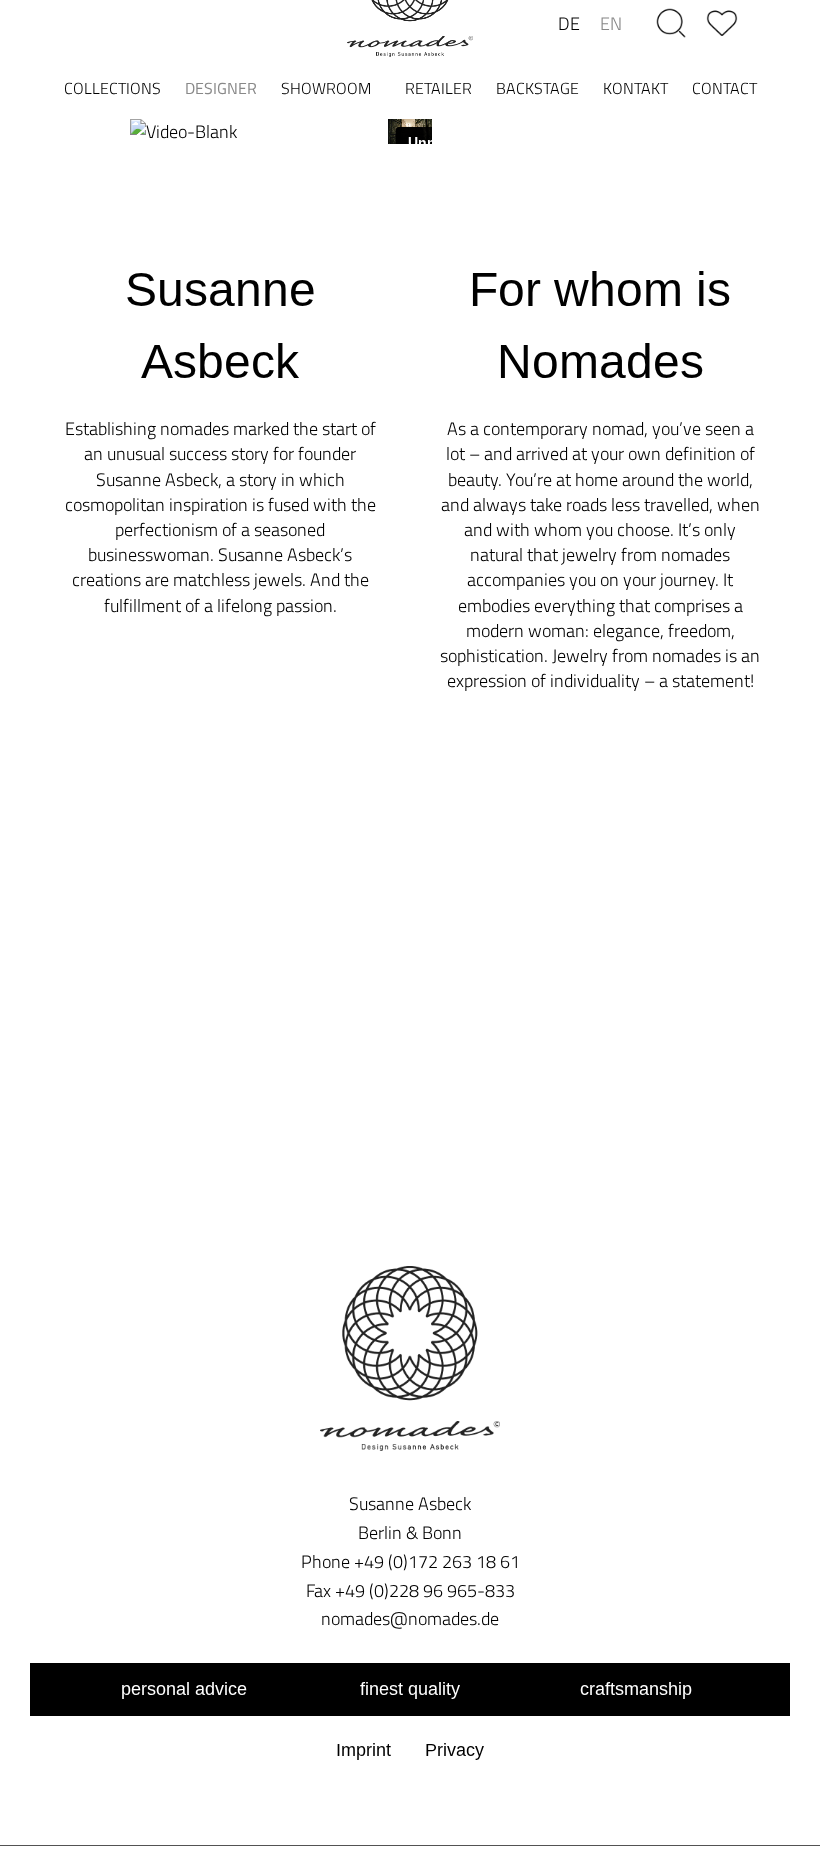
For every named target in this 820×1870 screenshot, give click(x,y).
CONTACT (724, 88)
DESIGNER (221, 88)
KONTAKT (635, 88)
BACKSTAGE (537, 88)
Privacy (454, 1750)
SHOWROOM (326, 88)
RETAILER (438, 88)
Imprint (363, 1750)
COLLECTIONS (112, 88)
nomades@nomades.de (410, 1618)
